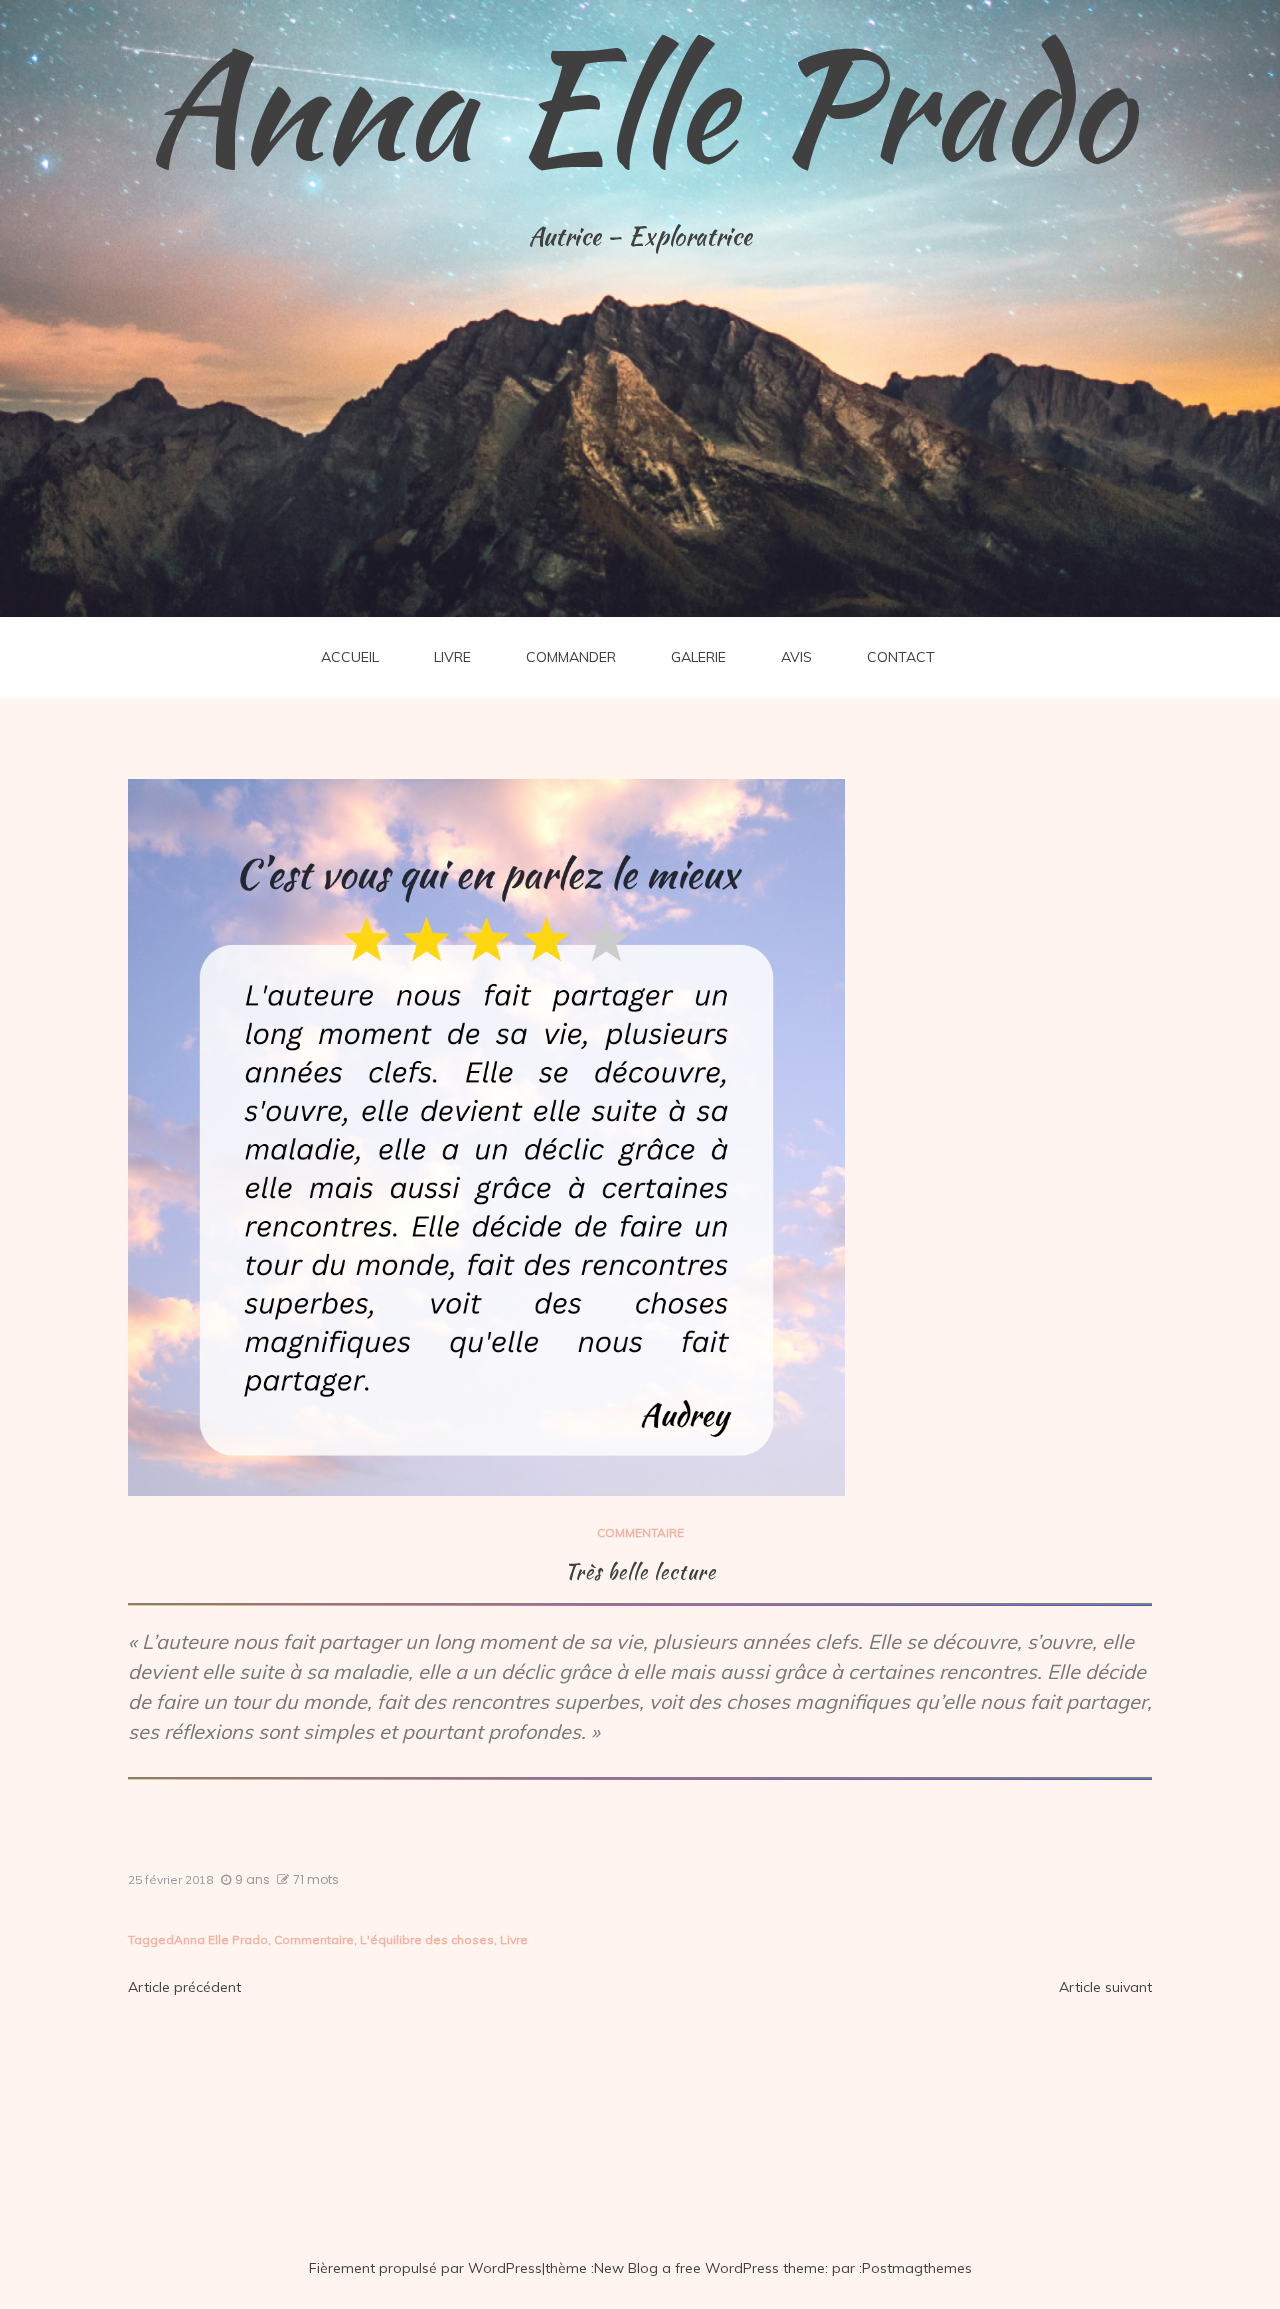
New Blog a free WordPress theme (709, 2268)
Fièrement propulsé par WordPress (425, 2268)
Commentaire (314, 1939)
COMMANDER (571, 657)
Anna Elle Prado (640, 105)
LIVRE (452, 657)
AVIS (796, 657)
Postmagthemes (917, 2268)
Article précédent (184, 1987)
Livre (514, 1939)
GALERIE (698, 657)
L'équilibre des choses (427, 1939)
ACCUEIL (350, 657)
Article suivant (1105, 1987)
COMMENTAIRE (640, 1532)
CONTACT (901, 657)
